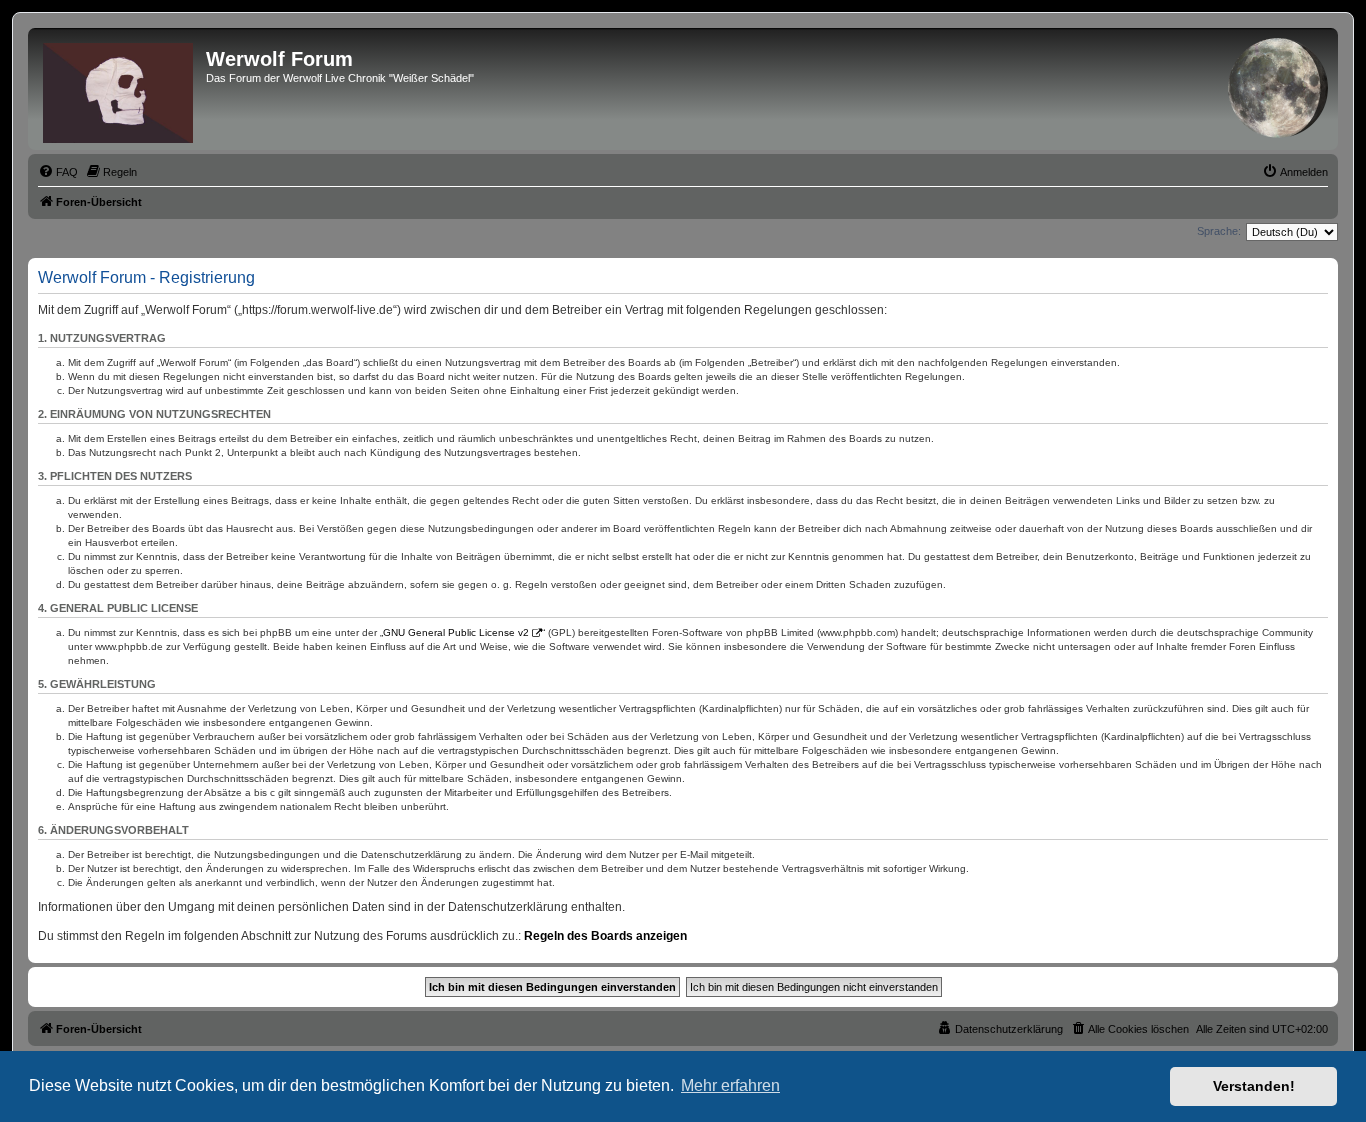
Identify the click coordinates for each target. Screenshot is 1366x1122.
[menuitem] (58, 172)
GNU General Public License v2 (456, 632)
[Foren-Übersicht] (119, 89)
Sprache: (1219, 231)
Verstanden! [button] (1254, 1086)
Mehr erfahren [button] (730, 1085)
